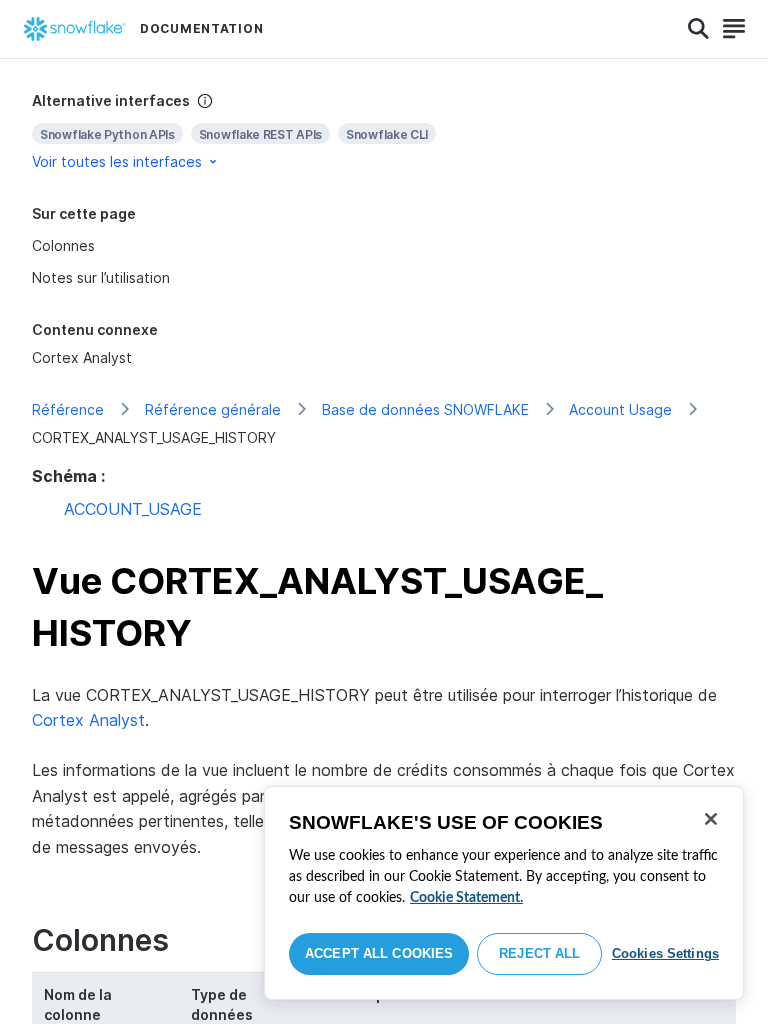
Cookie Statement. (466, 898)
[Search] (698, 29)
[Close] (711, 819)
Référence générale (213, 409)
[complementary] (384, 131)
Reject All (539, 953)
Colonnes (63, 245)
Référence (68, 409)
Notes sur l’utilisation (101, 277)
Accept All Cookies (379, 953)
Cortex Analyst (82, 357)
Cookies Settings (665, 953)
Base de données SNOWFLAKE (425, 409)
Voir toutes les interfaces (117, 161)
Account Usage (620, 409)
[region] (504, 893)
